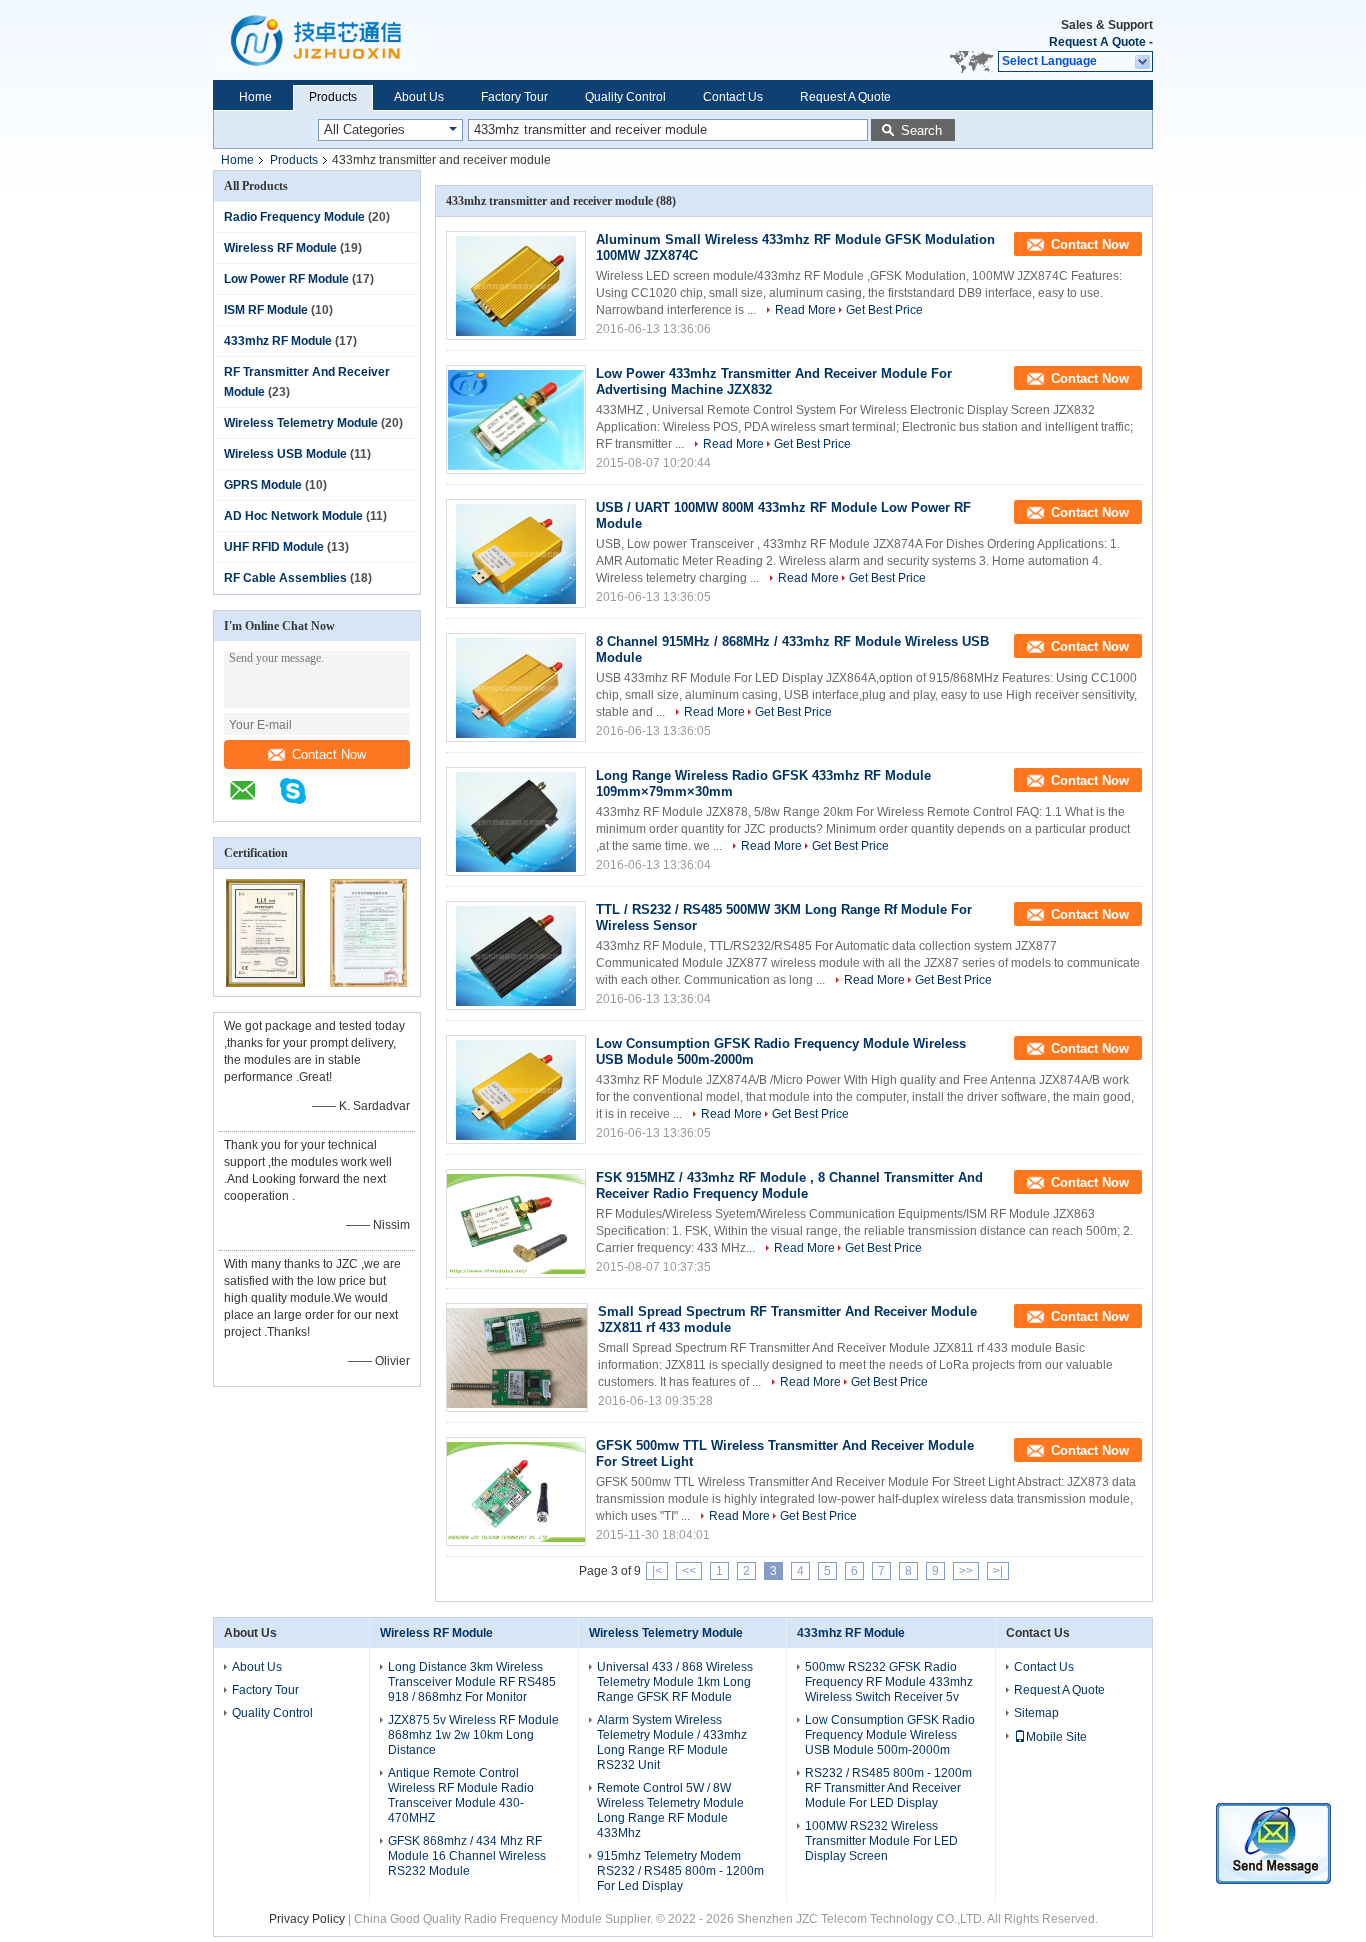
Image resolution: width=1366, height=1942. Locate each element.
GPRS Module (263, 485)
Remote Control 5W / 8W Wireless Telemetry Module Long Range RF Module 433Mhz (670, 1810)
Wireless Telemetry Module (301, 423)
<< (689, 1571)
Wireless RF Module (280, 248)
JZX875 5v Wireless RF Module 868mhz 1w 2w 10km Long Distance (473, 1735)
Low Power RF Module (286, 279)
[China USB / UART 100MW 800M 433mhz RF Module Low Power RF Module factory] (516, 553)
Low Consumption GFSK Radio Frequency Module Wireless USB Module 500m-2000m (890, 1735)
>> (966, 1571)
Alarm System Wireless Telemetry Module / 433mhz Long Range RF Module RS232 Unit (672, 1742)
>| (998, 1571)
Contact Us (733, 97)
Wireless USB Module (285, 454)
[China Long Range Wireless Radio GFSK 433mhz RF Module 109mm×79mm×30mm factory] (516, 821)
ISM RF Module (266, 310)
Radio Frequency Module (294, 217)
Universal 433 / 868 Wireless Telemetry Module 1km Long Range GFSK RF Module (675, 1682)
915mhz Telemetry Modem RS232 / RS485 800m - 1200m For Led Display (680, 1871)
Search (921, 130)
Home (255, 97)
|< (657, 1571)
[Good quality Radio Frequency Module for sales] (265, 983)
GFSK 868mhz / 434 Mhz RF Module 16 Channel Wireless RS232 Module (467, 1856)
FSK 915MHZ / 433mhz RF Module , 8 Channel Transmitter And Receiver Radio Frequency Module (789, 1185)
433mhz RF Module (278, 341)
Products (333, 97)
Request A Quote (1097, 42)
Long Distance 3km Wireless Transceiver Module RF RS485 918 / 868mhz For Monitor (472, 1682)
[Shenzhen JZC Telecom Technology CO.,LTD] (253, 801)
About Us (419, 97)
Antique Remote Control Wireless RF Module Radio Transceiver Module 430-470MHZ (461, 1795)
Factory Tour (514, 97)
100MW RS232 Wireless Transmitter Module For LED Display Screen (881, 1841)
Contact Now (329, 754)
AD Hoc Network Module (293, 516)
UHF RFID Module (274, 547)
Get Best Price (884, 310)
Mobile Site (1056, 1737)
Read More (805, 310)
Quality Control (625, 97)
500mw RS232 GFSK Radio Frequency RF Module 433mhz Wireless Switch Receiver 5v (889, 1682)
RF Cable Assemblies (285, 578)
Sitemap (1036, 1713)
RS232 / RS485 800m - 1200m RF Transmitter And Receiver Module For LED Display (888, 1788)
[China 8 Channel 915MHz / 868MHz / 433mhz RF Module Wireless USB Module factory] (516, 687)
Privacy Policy (307, 1919)
